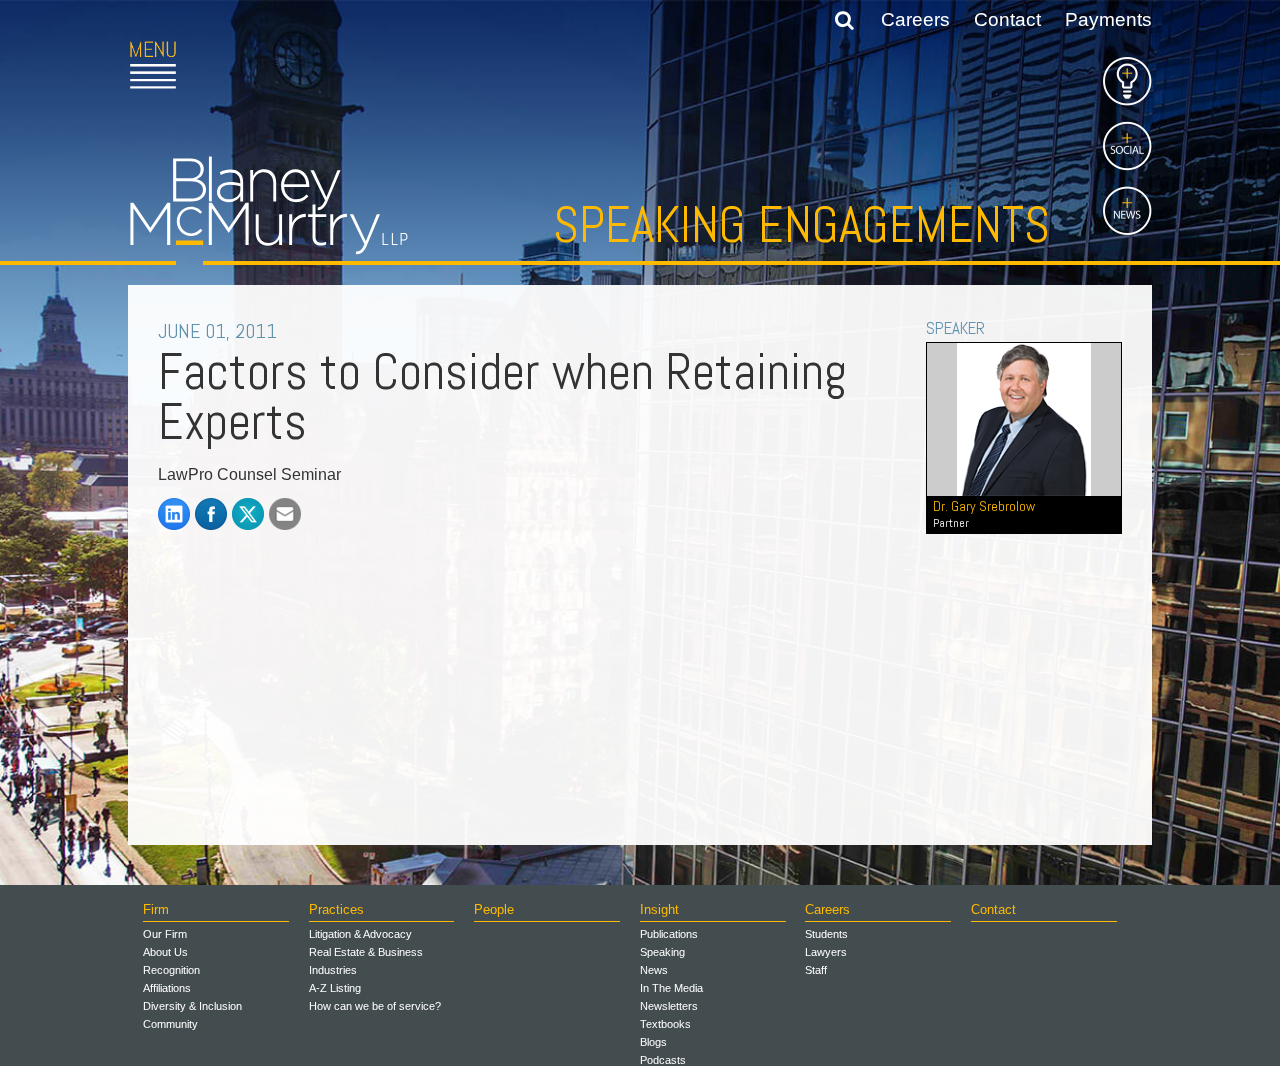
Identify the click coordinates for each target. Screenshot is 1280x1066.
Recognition (171, 970)
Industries (333, 970)
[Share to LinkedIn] (174, 514)
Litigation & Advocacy (360, 934)
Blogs (653, 1042)
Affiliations (167, 988)
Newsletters (669, 1006)
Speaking (662, 952)
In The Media (671, 988)
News (654, 970)
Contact (1007, 19)
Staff (816, 970)
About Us (165, 952)
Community (170, 1024)
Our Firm (165, 934)
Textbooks (665, 1024)
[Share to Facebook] (211, 514)
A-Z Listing (335, 988)
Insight (659, 909)
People (494, 909)
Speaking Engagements (801, 225)
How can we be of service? (375, 1006)
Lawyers (826, 952)
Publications (669, 934)
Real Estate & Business (366, 952)
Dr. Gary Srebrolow (984, 513)
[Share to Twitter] (248, 514)
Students (826, 934)
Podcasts (663, 1060)
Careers (915, 19)
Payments (1108, 19)
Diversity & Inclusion (192, 1006)
